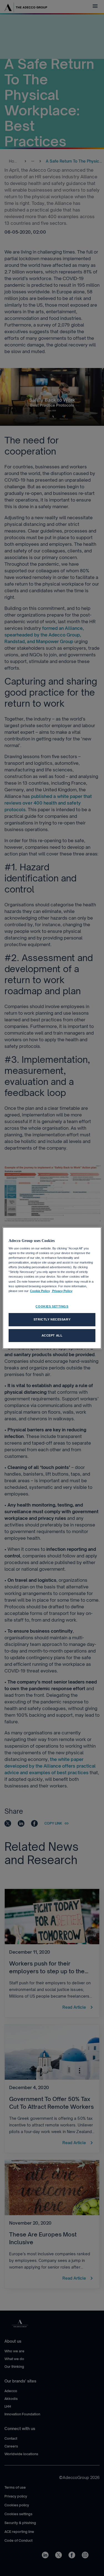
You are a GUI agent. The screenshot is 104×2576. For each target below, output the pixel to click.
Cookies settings (52, 1306)
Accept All (52, 1335)
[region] (52, 1288)
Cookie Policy (40, 1291)
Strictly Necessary (52, 1319)
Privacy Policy (62, 1291)
